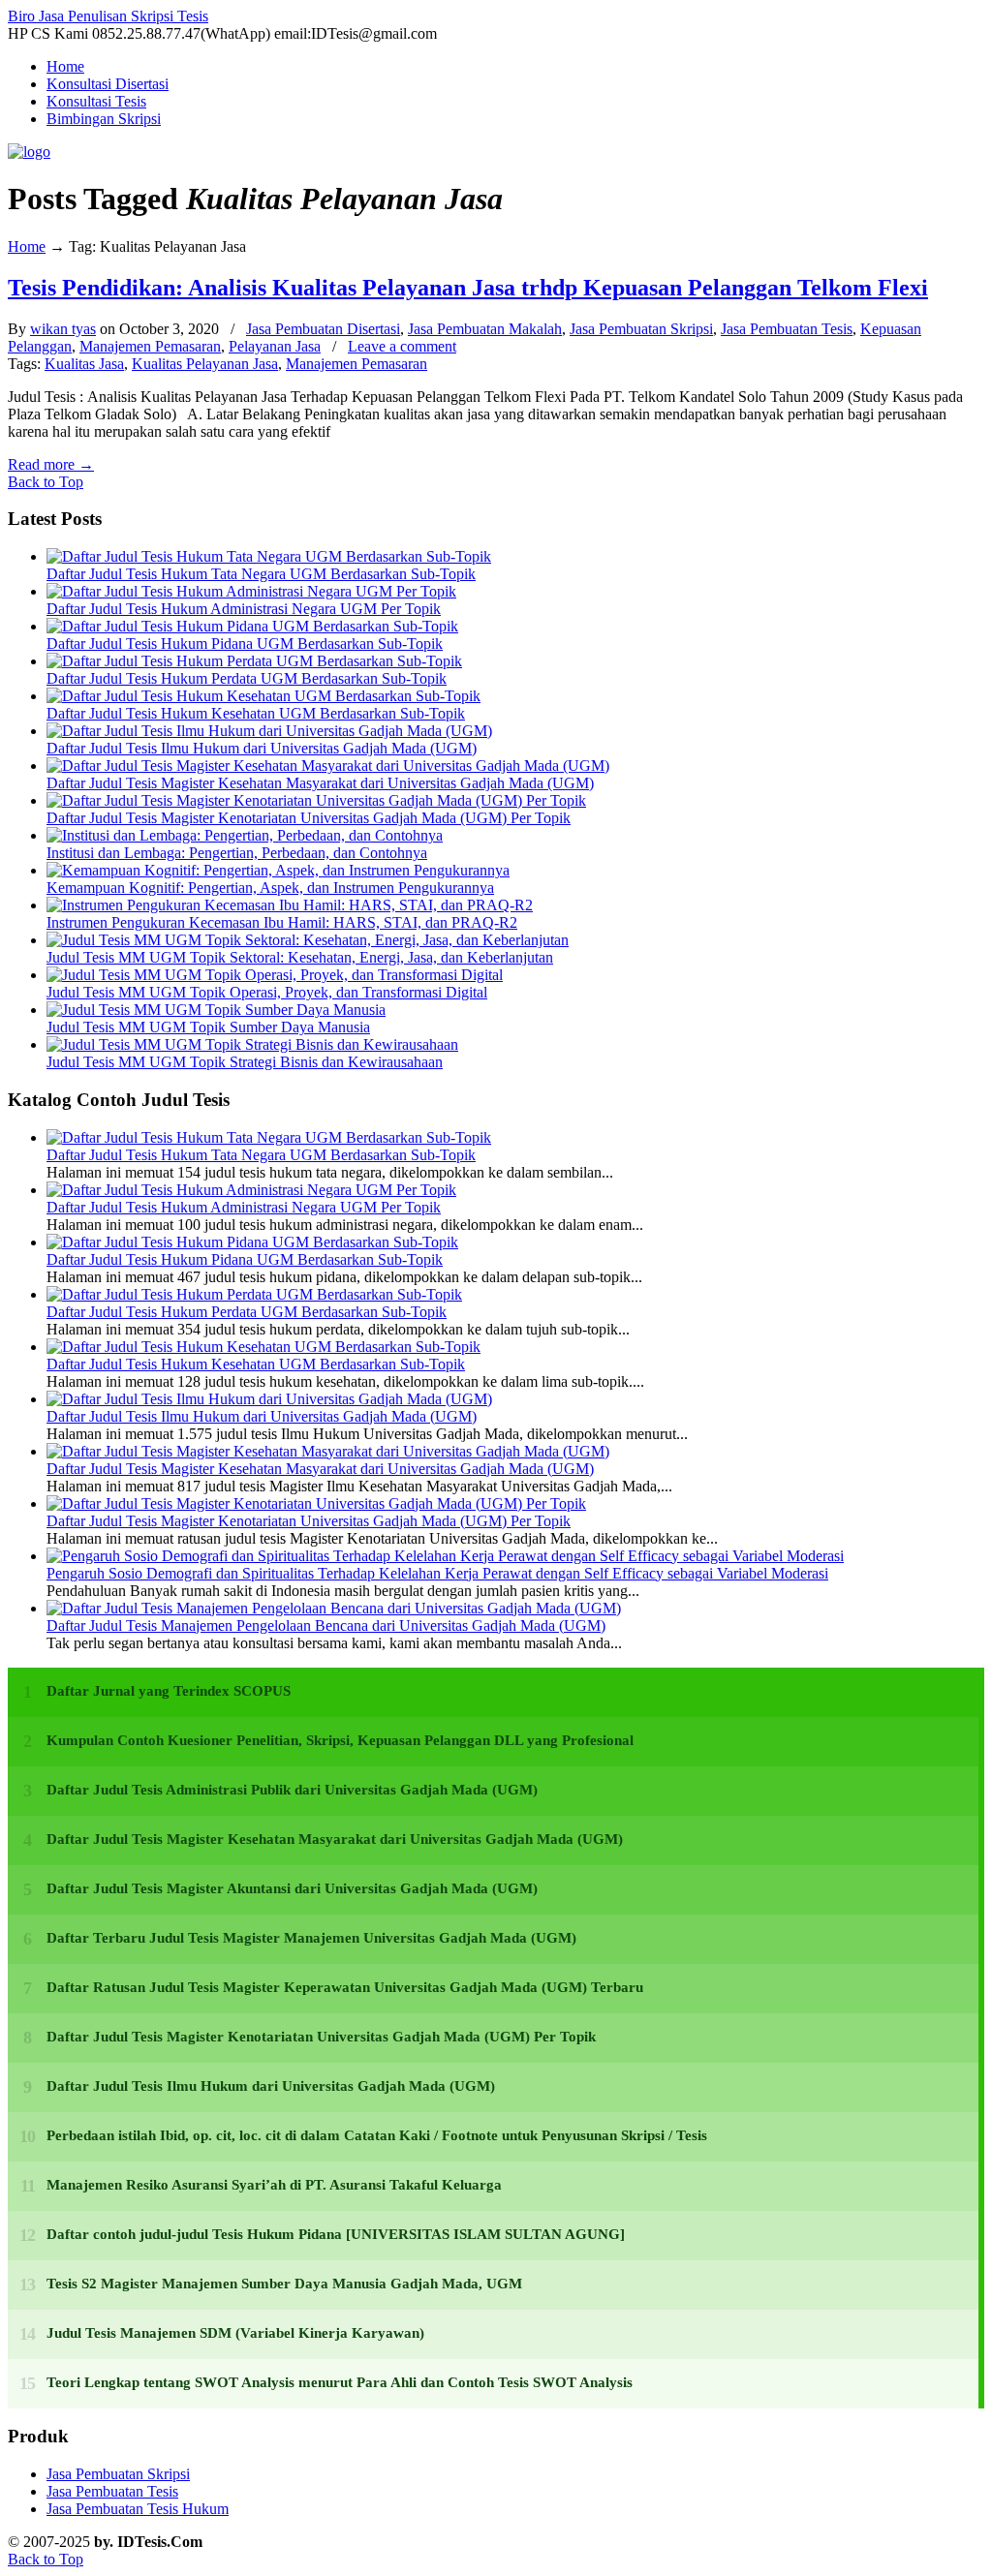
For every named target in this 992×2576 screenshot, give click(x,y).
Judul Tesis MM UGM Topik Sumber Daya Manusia (208, 1027)
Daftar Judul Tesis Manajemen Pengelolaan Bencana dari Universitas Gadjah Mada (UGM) (326, 1625)
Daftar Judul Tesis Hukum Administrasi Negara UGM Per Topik (244, 609)
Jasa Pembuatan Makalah (485, 329)
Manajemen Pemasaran (150, 346)
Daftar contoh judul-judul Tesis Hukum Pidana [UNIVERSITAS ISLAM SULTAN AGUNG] (336, 2234)
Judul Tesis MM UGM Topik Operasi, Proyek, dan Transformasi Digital (267, 992)
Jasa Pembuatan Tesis (787, 329)
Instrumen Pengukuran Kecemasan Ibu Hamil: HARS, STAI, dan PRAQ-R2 (282, 922)
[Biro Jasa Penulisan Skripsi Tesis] (29, 152)
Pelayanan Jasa (275, 346)
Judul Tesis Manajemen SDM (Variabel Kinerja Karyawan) (235, 2333)
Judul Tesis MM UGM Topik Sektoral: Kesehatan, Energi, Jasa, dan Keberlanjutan (300, 957)
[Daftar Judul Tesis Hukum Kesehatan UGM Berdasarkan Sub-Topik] (263, 696)
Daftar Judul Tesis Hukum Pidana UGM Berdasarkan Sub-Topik (245, 644)
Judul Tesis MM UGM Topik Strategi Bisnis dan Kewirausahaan (245, 1062)
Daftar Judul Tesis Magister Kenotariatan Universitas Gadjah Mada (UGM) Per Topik (309, 818)
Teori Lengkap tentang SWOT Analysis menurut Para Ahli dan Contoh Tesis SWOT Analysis (340, 2382)
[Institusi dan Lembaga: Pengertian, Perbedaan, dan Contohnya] (245, 835)
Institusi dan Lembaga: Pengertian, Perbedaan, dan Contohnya (237, 853)
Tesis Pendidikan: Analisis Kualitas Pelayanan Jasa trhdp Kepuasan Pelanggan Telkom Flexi (468, 288)
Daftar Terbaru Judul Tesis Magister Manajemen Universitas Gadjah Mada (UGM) (311, 1938)
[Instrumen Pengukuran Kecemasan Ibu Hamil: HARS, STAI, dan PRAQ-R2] (290, 905)
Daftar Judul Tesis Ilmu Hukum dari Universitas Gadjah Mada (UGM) (262, 748)
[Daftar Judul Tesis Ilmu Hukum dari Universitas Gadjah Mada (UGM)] (269, 731)
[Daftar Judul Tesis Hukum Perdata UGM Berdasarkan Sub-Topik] (254, 661)
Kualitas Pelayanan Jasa (205, 364)
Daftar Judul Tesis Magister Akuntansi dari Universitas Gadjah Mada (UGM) (292, 1888)
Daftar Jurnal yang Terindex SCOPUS (169, 1691)
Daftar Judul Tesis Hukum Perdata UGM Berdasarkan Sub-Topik (247, 678)
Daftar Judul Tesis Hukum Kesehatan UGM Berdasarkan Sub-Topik (256, 713)
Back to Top (46, 482)
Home (27, 246)
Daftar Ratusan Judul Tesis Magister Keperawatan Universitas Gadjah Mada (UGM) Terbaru (345, 1987)
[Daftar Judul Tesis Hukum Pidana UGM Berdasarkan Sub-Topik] (252, 626)
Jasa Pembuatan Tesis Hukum (138, 2509)
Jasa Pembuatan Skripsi (641, 329)
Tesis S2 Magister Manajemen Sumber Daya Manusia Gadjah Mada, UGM (284, 2284)
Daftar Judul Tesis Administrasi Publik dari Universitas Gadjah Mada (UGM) (292, 1790)
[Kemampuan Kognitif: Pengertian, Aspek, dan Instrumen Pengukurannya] (278, 870)
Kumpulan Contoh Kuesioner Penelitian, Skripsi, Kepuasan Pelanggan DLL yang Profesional (340, 1740)
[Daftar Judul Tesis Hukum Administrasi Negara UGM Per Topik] (251, 591)
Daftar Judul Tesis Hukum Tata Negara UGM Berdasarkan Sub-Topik (261, 574)
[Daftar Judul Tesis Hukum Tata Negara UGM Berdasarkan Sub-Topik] (269, 556)
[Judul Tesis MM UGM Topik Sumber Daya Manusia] (216, 1010)
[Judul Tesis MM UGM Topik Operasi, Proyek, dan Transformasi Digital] (275, 975)
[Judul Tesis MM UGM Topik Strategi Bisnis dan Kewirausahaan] (252, 1044)
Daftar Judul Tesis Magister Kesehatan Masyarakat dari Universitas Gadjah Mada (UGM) (320, 783)
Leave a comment (402, 346)
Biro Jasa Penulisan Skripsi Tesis (108, 16)
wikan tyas (63, 329)
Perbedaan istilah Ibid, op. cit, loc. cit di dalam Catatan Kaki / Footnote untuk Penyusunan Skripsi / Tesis (377, 2135)
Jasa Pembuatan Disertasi (323, 329)
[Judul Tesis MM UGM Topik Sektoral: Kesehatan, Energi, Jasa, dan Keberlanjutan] (308, 940)
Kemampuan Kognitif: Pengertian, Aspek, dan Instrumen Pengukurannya (270, 888)
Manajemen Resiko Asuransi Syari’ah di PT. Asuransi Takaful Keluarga (274, 2185)
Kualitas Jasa (84, 364)
